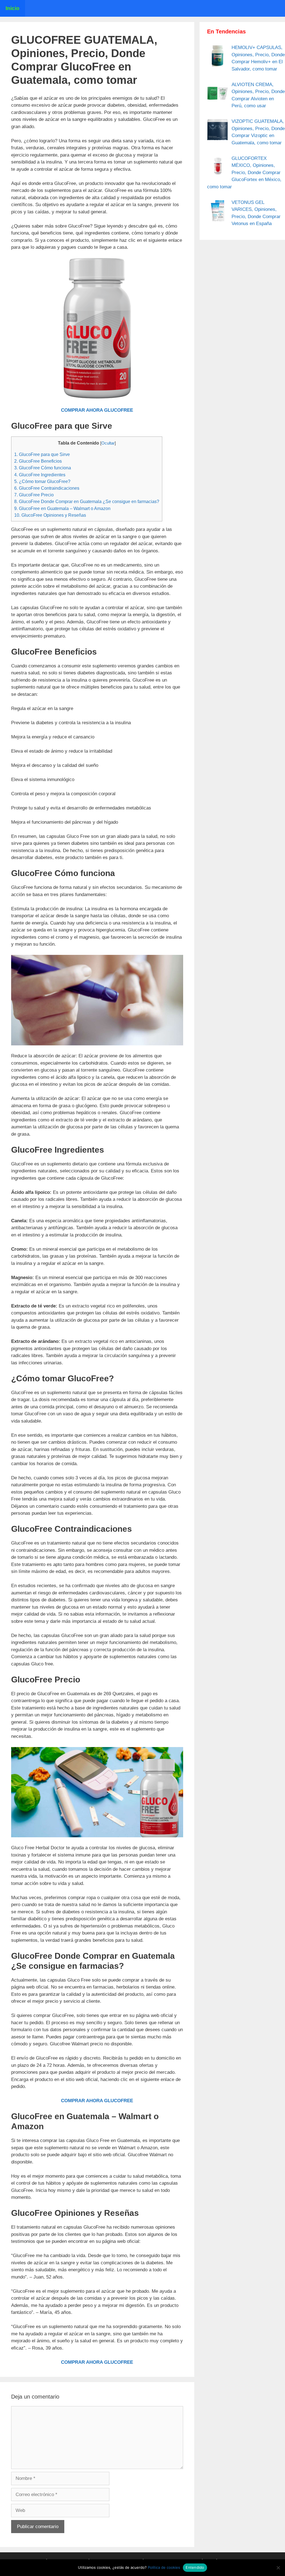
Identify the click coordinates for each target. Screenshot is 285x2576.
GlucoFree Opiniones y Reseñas (50, 515)
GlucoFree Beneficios (38, 461)
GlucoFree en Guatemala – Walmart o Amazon (62, 508)
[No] (278, 2568)
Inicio (13, 8)
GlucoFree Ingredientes (40, 475)
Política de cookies (164, 2567)
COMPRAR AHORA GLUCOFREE (97, 410)
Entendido (195, 2567)
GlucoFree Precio (34, 495)
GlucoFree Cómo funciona (43, 468)
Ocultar (108, 443)
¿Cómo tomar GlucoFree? (42, 481)
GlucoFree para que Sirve (42, 454)
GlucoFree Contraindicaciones (47, 488)
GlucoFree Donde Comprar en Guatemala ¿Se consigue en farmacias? (87, 501)
